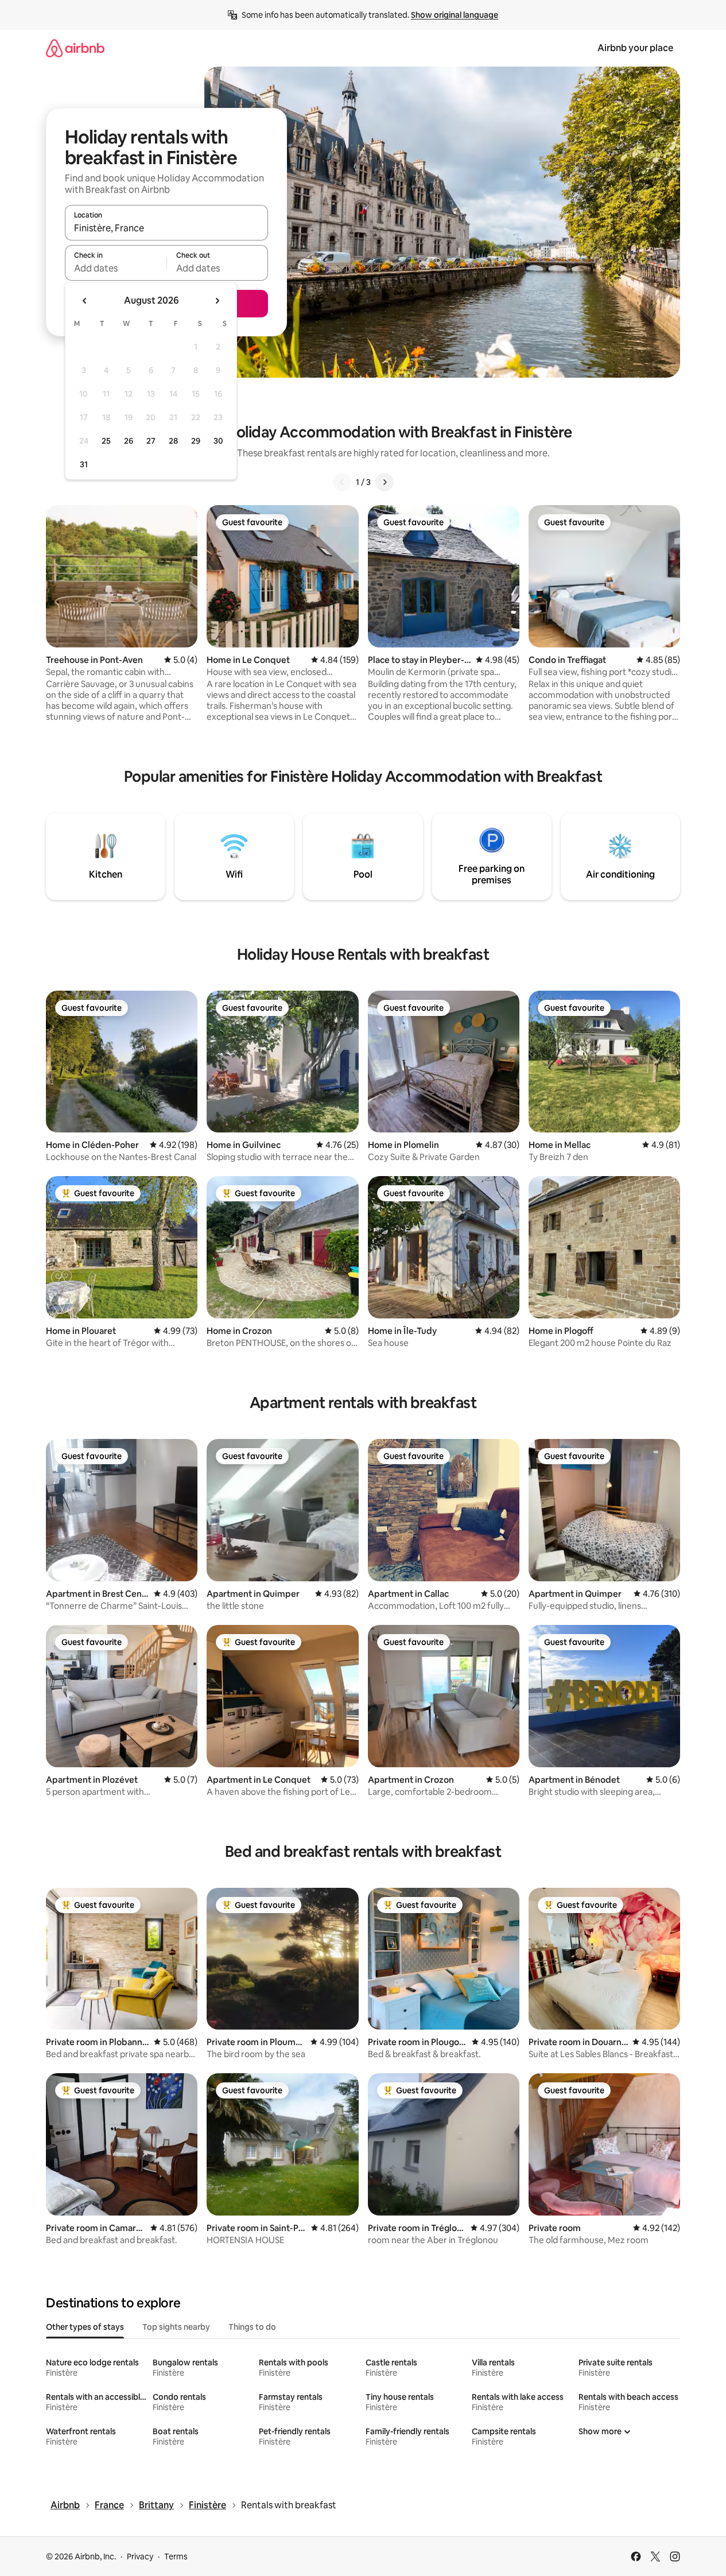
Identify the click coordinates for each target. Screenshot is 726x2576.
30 (218, 441)
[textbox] (116, 268)
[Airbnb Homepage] (75, 48)
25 (106, 441)
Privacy (140, 2556)
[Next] (385, 482)
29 (196, 441)
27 (151, 441)
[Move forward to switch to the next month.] (217, 301)
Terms (176, 2556)
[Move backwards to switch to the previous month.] (85, 301)
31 (84, 464)
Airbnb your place (635, 48)
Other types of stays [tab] (85, 2327)
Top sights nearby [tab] (176, 2327)
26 (129, 441)
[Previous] (342, 482)
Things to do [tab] (252, 2327)
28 (173, 441)
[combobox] (166, 228)
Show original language (455, 15)
